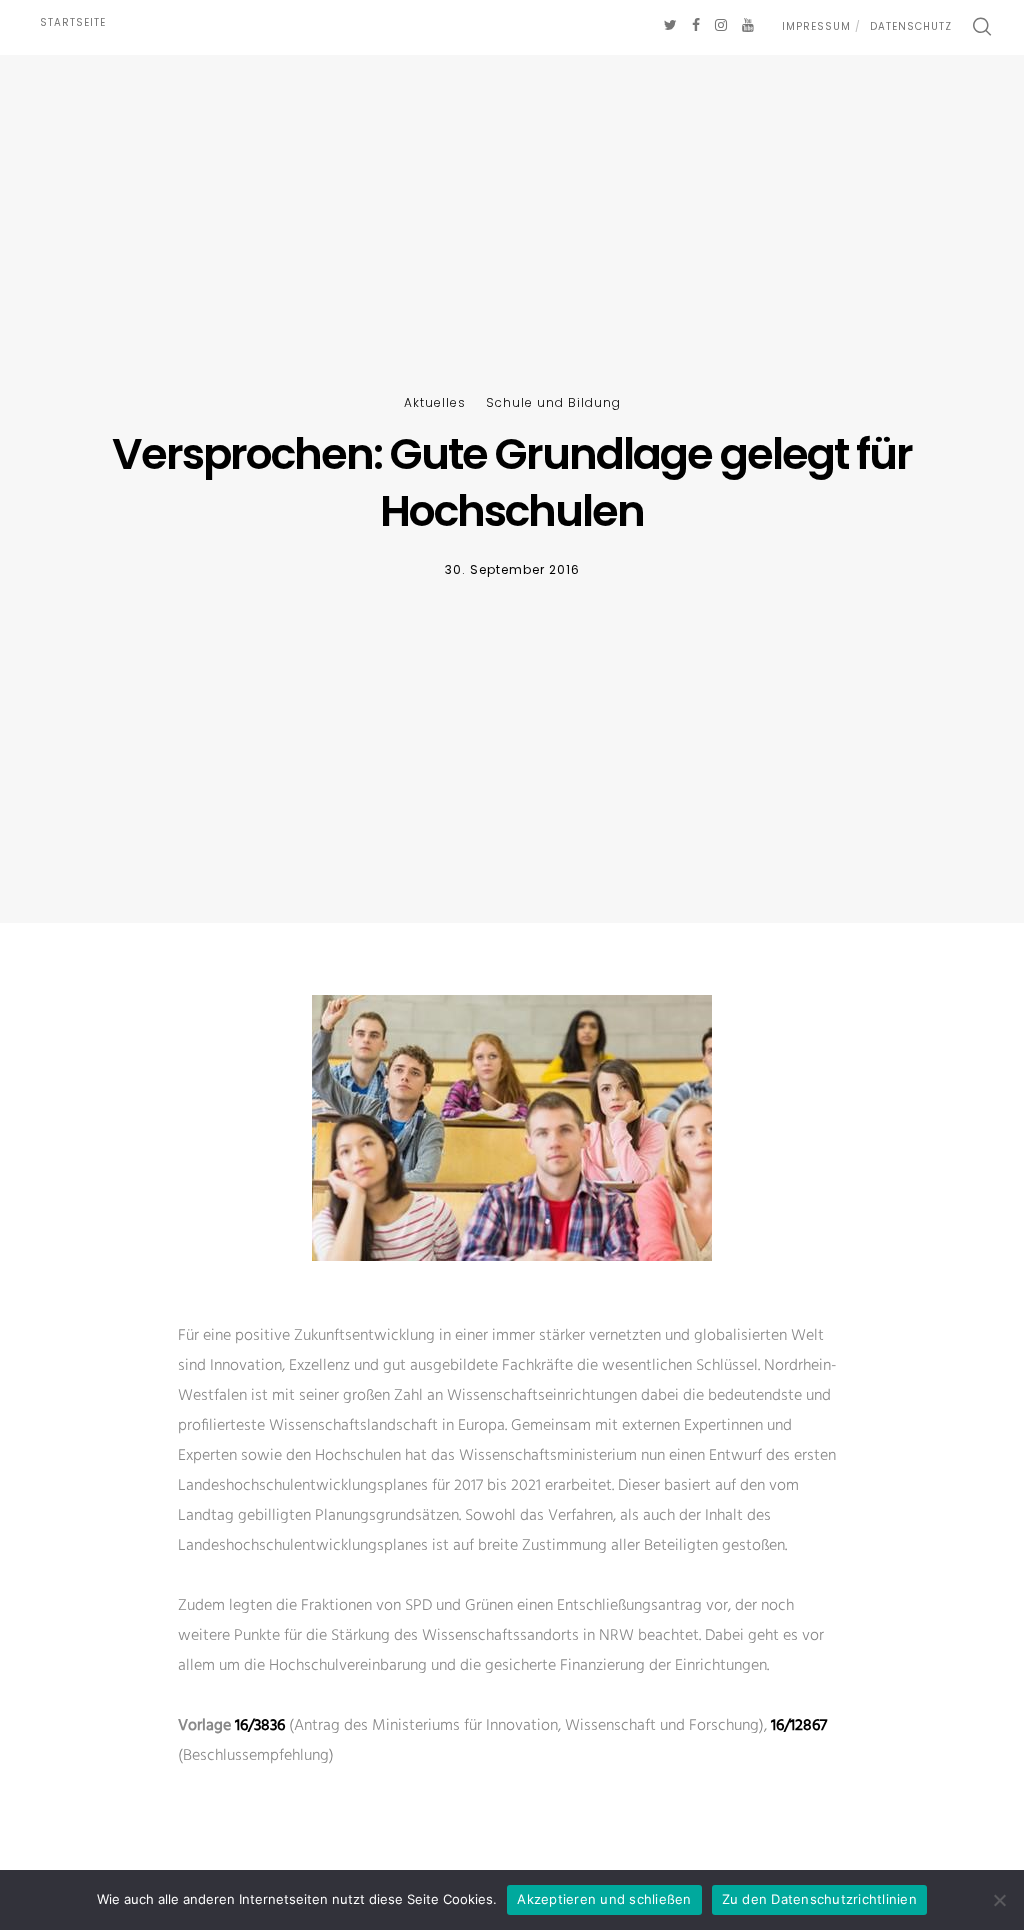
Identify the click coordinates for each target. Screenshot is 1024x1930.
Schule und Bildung (553, 402)
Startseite (73, 22)
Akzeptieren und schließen (604, 1899)
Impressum (816, 26)
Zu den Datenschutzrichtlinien (819, 1899)
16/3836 (260, 1726)
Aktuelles (435, 402)
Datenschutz (911, 26)
